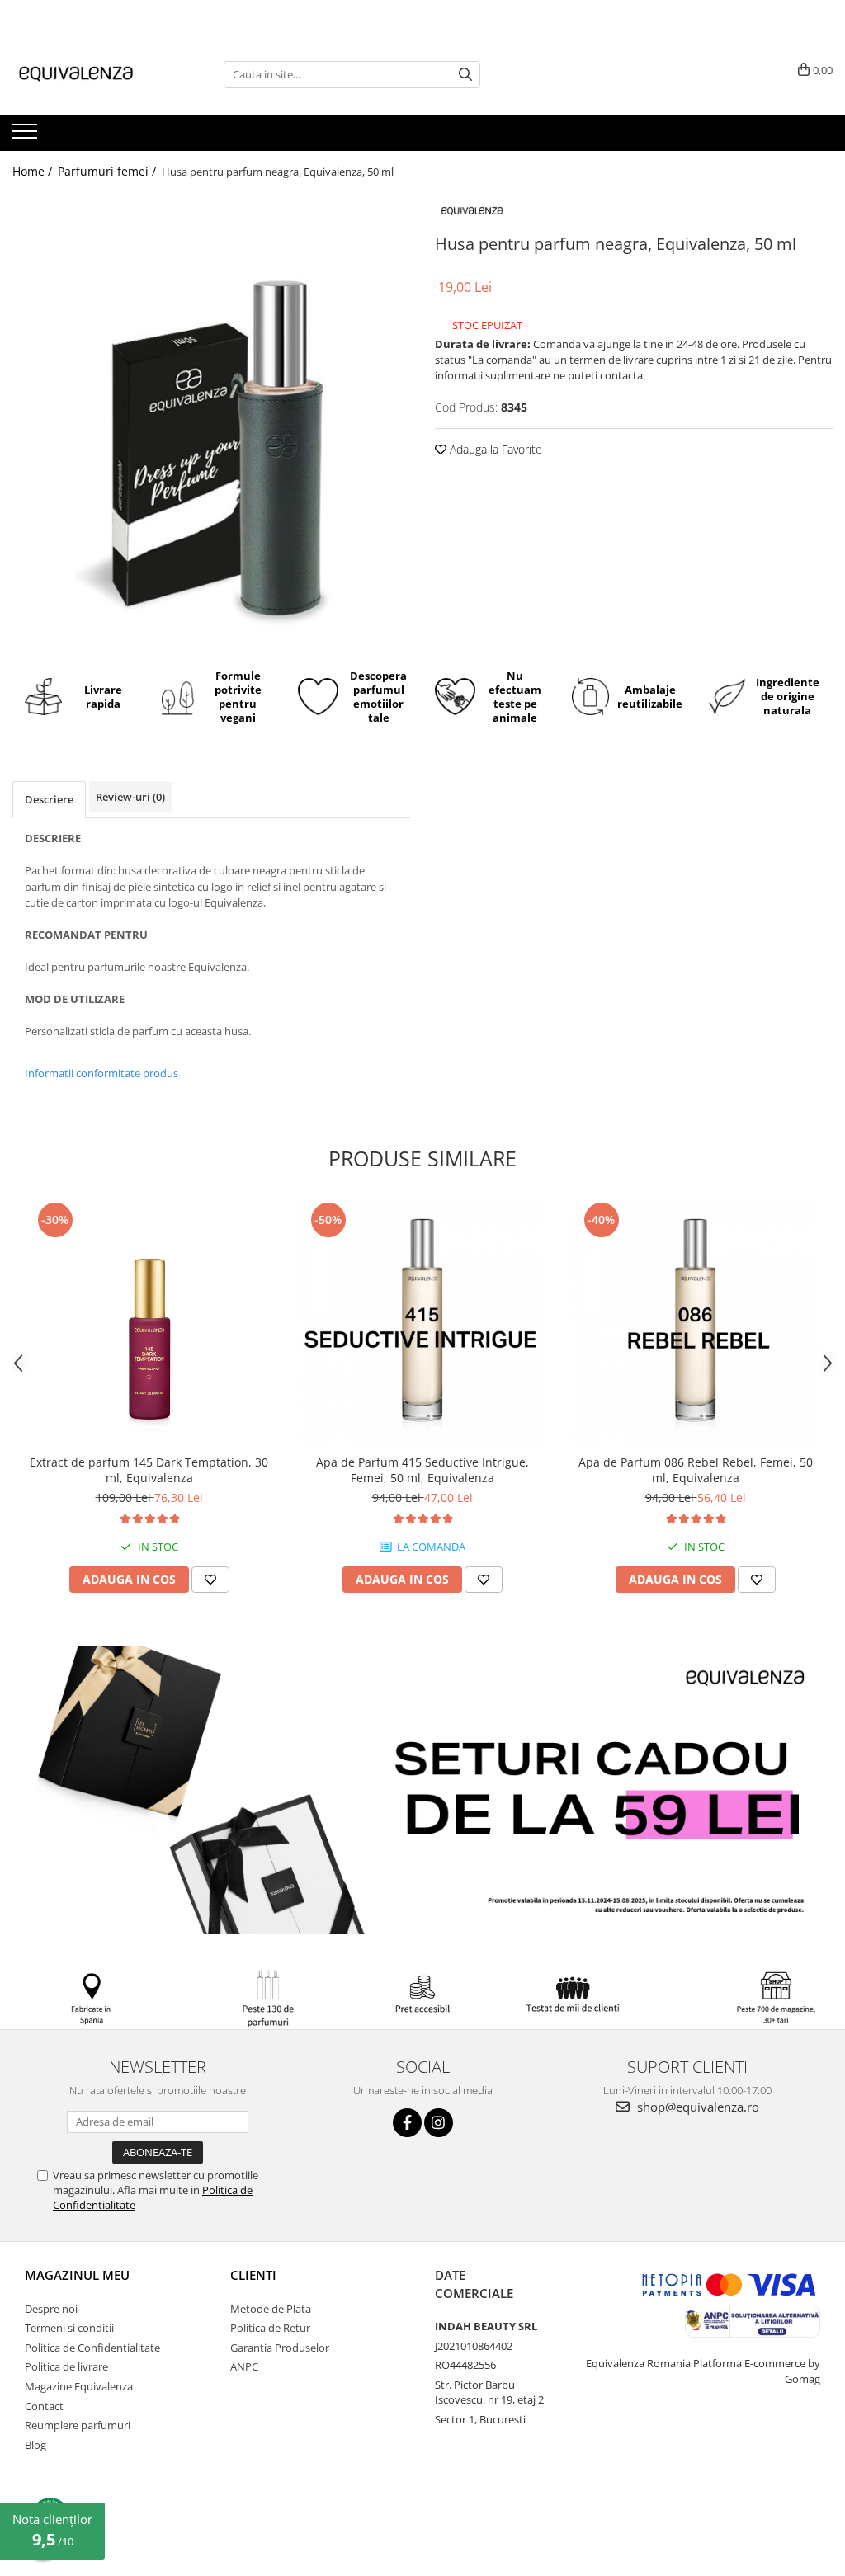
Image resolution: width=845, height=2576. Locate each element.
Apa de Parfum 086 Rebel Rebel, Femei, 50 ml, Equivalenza (696, 1470)
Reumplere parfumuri (78, 2425)
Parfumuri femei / (109, 171)
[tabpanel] (211, 423)
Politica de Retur (270, 2328)
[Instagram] (439, 2123)
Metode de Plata (271, 2309)
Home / (34, 171)
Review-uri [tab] (130, 797)
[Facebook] (407, 2123)
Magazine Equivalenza (79, 2386)
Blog (35, 2445)
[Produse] (27, 136)
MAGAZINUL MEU (77, 2275)
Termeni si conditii (69, 2328)
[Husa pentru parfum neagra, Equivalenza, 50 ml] (211, 423)
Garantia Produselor (280, 2348)
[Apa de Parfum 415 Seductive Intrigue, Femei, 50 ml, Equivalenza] (422, 1322)
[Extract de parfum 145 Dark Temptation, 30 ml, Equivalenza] (149, 1322)
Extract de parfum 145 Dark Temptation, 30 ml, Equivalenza (149, 1470)
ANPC (244, 2366)
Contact (44, 2406)
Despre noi (51, 2309)
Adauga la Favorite (494, 449)
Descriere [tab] (49, 799)
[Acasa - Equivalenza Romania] (95, 74)
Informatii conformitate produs (101, 1073)
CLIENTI (253, 2275)
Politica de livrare (66, 2366)
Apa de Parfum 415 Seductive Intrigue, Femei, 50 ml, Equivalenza (422, 1470)
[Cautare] (465, 75)
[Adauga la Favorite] (210, 1580)
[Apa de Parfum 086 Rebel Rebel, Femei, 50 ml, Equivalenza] (696, 1322)
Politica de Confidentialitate (92, 2348)
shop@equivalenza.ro (696, 2107)
